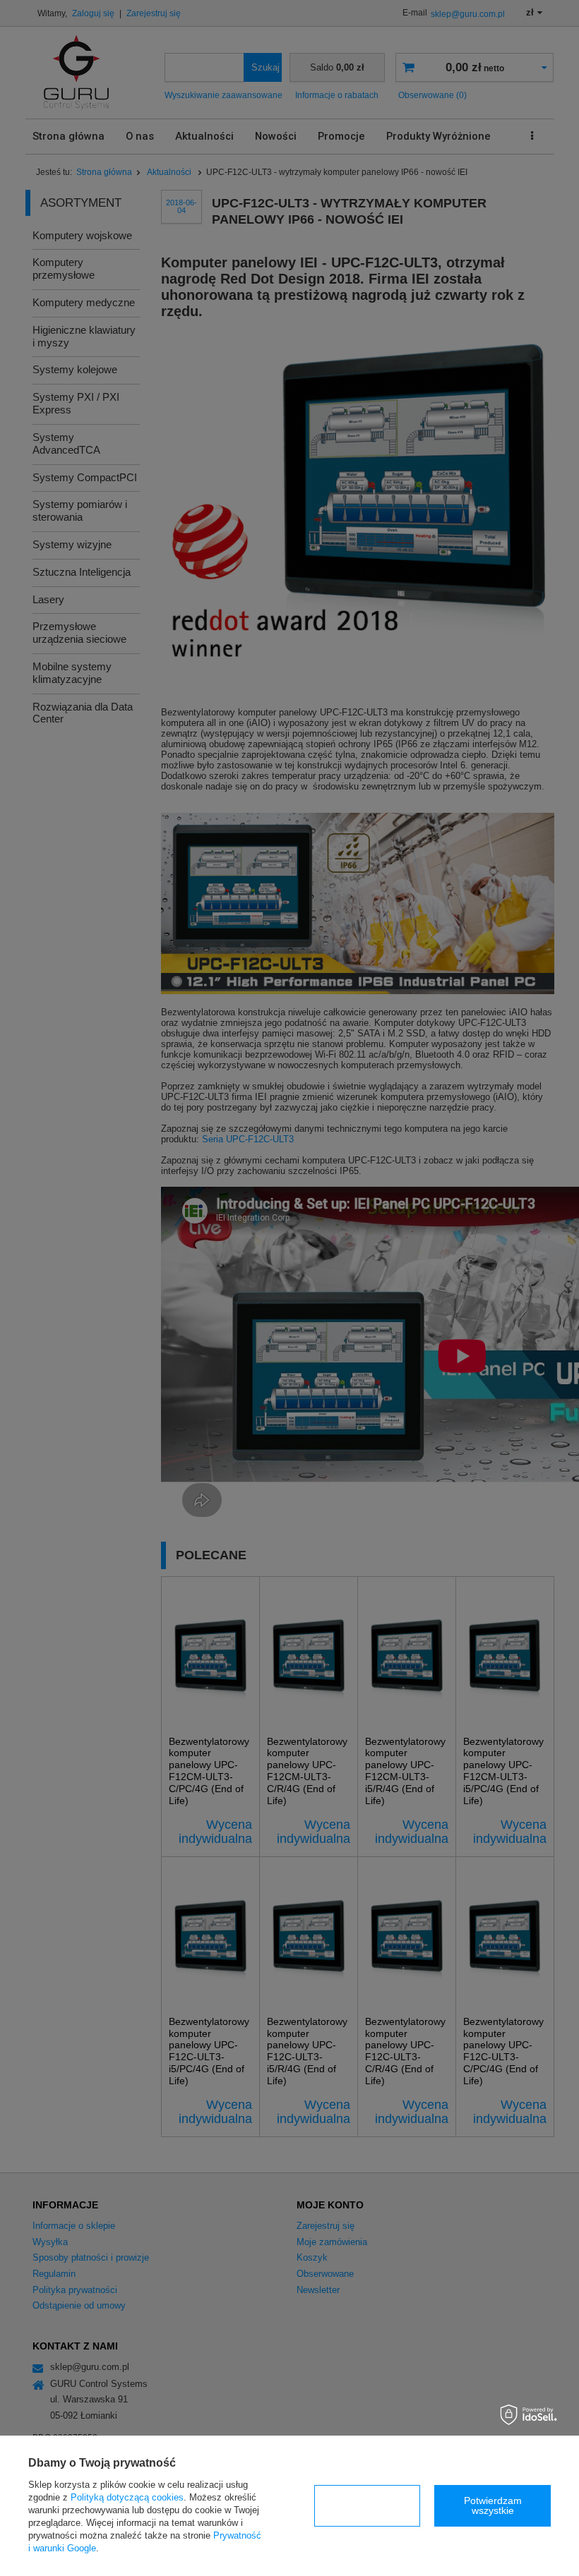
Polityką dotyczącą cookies (127, 2497)
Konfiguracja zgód (367, 2505)
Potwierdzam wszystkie (493, 2505)
